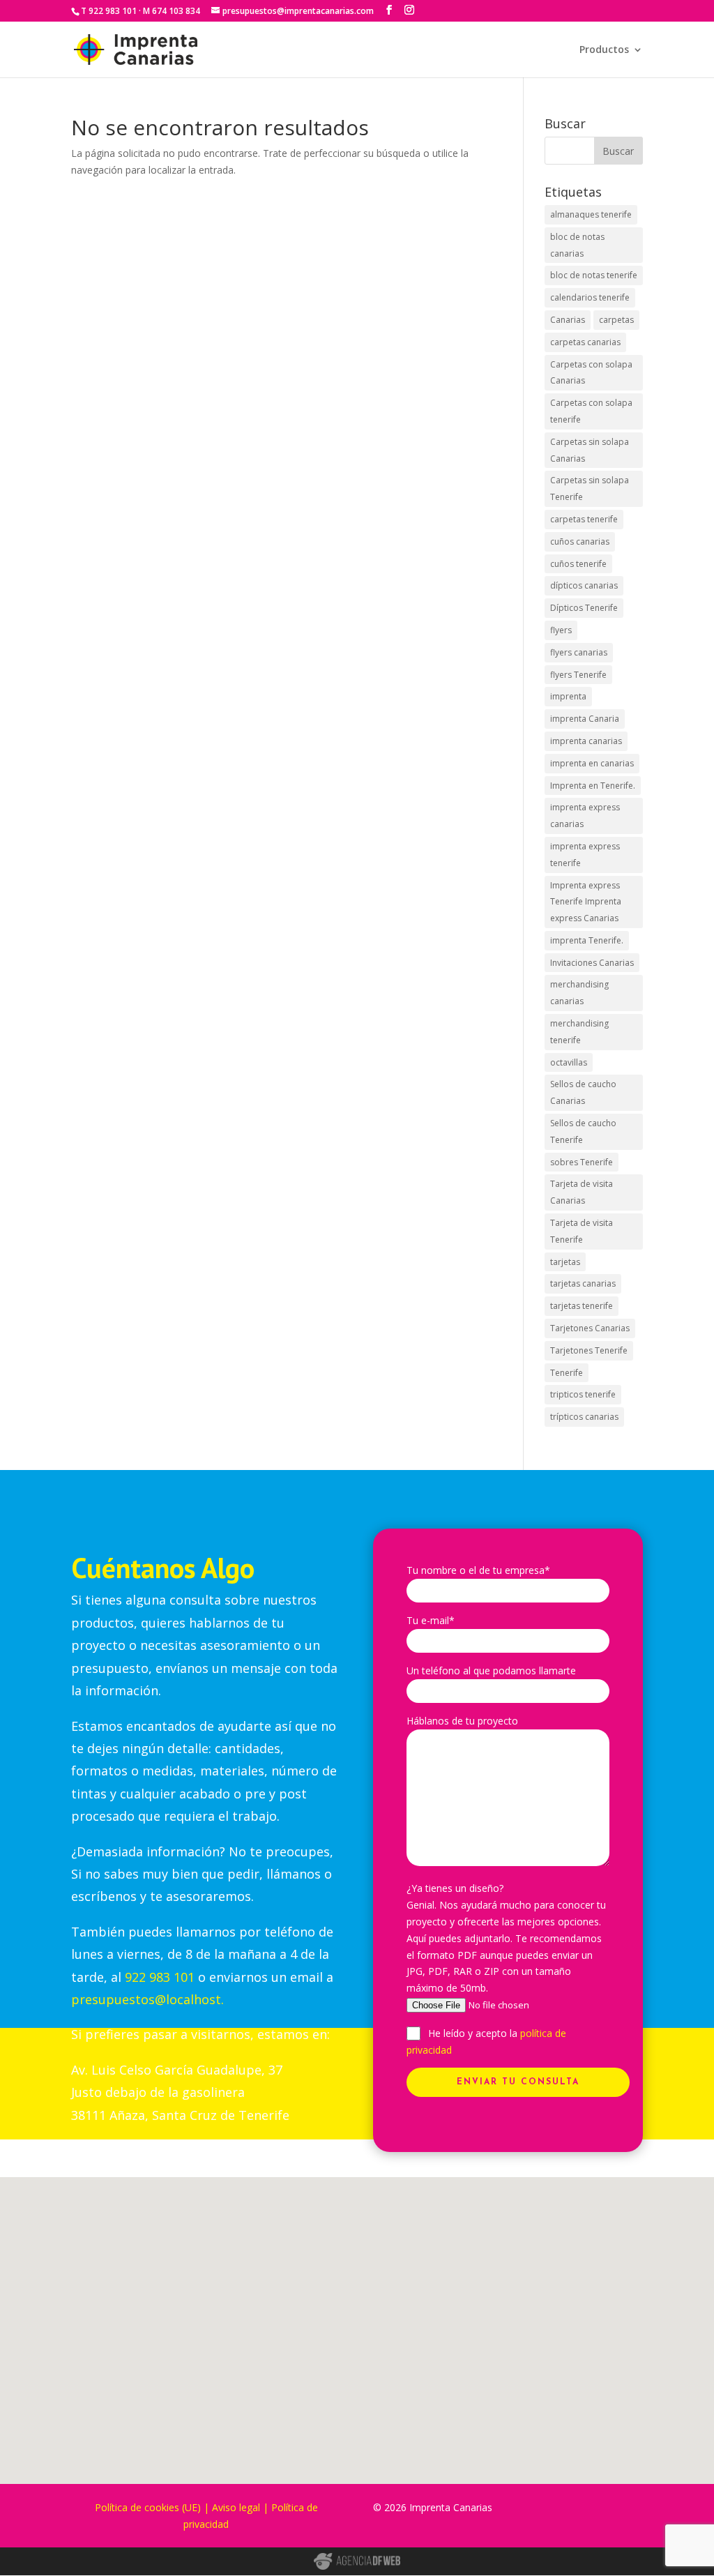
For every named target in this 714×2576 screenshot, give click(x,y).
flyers (561, 630)
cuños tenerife (578, 564)
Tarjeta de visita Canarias (582, 1192)
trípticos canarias (584, 1417)
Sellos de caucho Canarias (583, 1092)
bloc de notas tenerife (594, 275)
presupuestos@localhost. (147, 1999)
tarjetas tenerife (582, 1306)
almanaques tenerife (591, 214)
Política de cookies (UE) (148, 2507)
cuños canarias (580, 541)
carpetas (616, 320)
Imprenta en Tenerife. (593, 786)
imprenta (568, 696)
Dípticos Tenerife (584, 608)
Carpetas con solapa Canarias (591, 373)
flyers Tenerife (578, 675)
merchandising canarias (579, 993)
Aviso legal (236, 2507)
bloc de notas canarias (577, 245)
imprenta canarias (586, 741)
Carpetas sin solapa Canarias (590, 450)
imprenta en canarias (592, 763)
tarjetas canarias (583, 1283)
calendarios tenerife (590, 297)
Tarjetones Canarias (590, 1328)
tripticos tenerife (583, 1394)
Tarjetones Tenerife (589, 1350)
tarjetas (565, 1262)
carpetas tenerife (584, 519)
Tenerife (567, 1373)
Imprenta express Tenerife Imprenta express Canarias (586, 902)
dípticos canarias (584, 585)
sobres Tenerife (582, 1162)
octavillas (569, 1062)
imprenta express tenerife (585, 855)
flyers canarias (579, 652)
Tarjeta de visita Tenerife (582, 1231)
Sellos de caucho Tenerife (583, 1131)
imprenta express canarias (585, 816)
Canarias (568, 320)
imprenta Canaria (585, 719)
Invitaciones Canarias (592, 963)
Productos (604, 50)
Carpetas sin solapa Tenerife (590, 488)
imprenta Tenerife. (587, 940)
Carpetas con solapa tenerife (591, 411)
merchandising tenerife (579, 1032)
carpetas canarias (585, 342)
